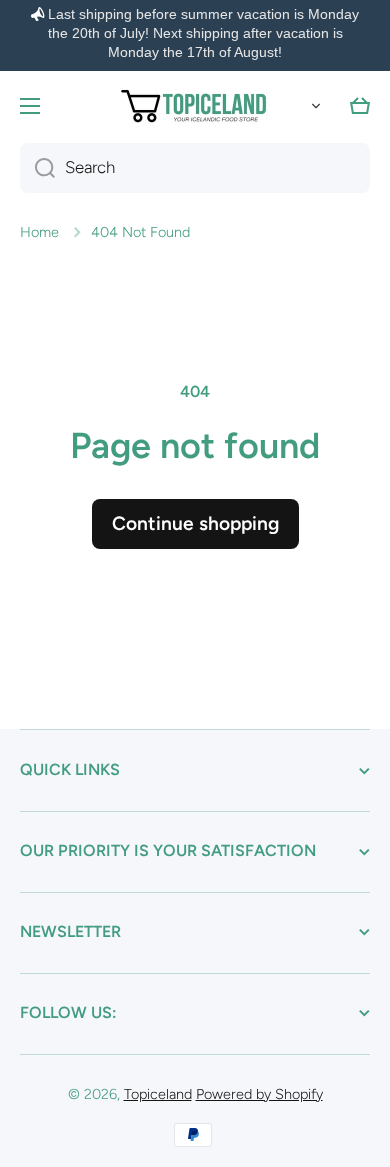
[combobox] (195, 168)
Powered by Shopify (259, 1094)
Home (39, 232)
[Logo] (195, 106)
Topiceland (158, 1094)
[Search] (37, 168)
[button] (312, 106)
